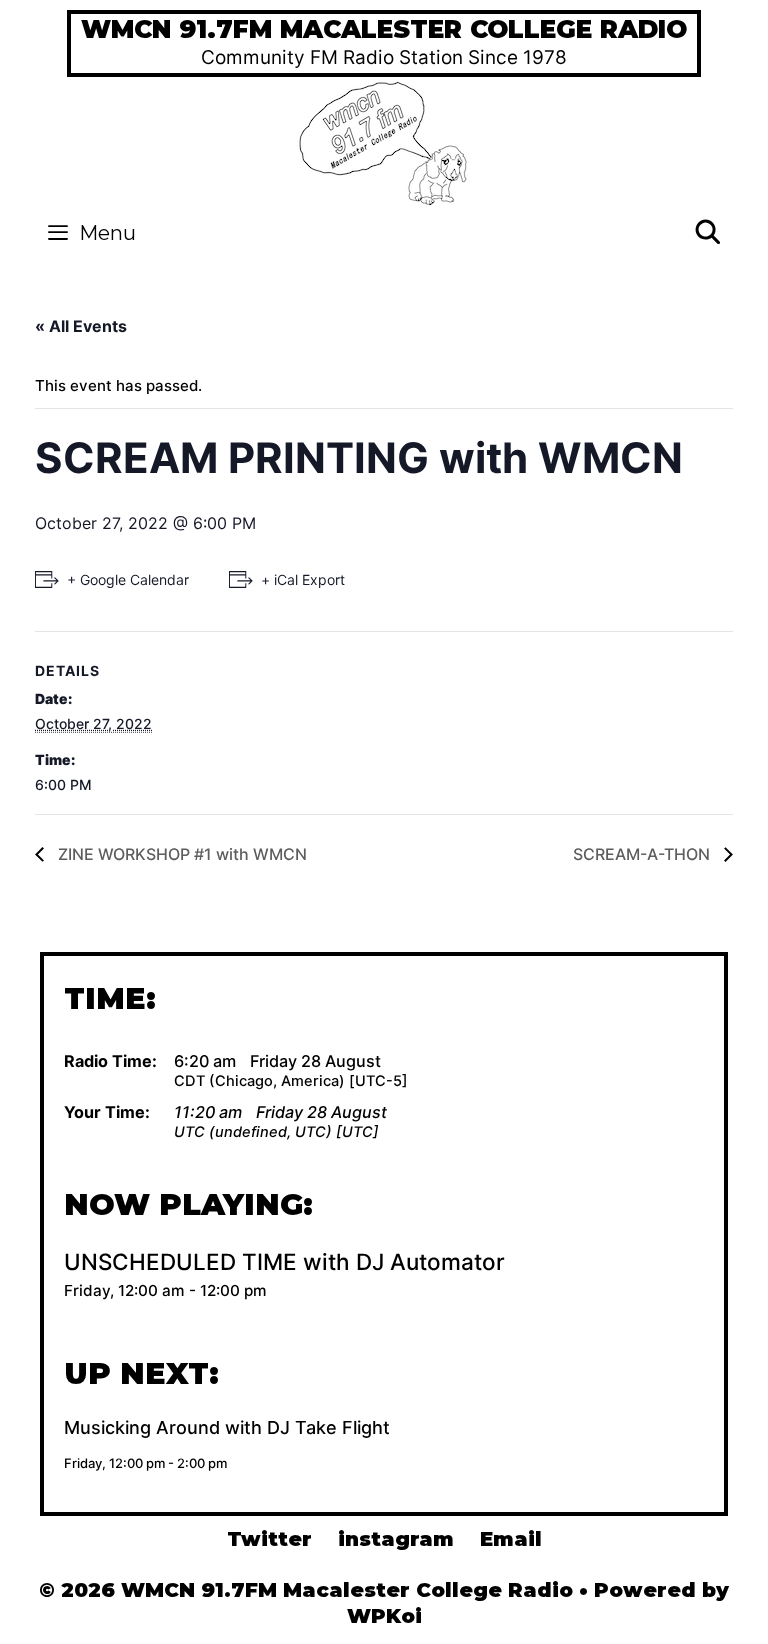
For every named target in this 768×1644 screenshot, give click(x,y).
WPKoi (384, 1616)
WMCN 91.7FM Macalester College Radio (384, 29)
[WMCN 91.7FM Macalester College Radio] (384, 140)
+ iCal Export (303, 579)
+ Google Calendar (128, 579)
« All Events (81, 326)
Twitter (269, 1539)
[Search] (707, 233)
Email (511, 1539)
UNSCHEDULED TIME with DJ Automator (284, 1261)
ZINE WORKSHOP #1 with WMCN (180, 854)
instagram (396, 1539)
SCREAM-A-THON (643, 854)
